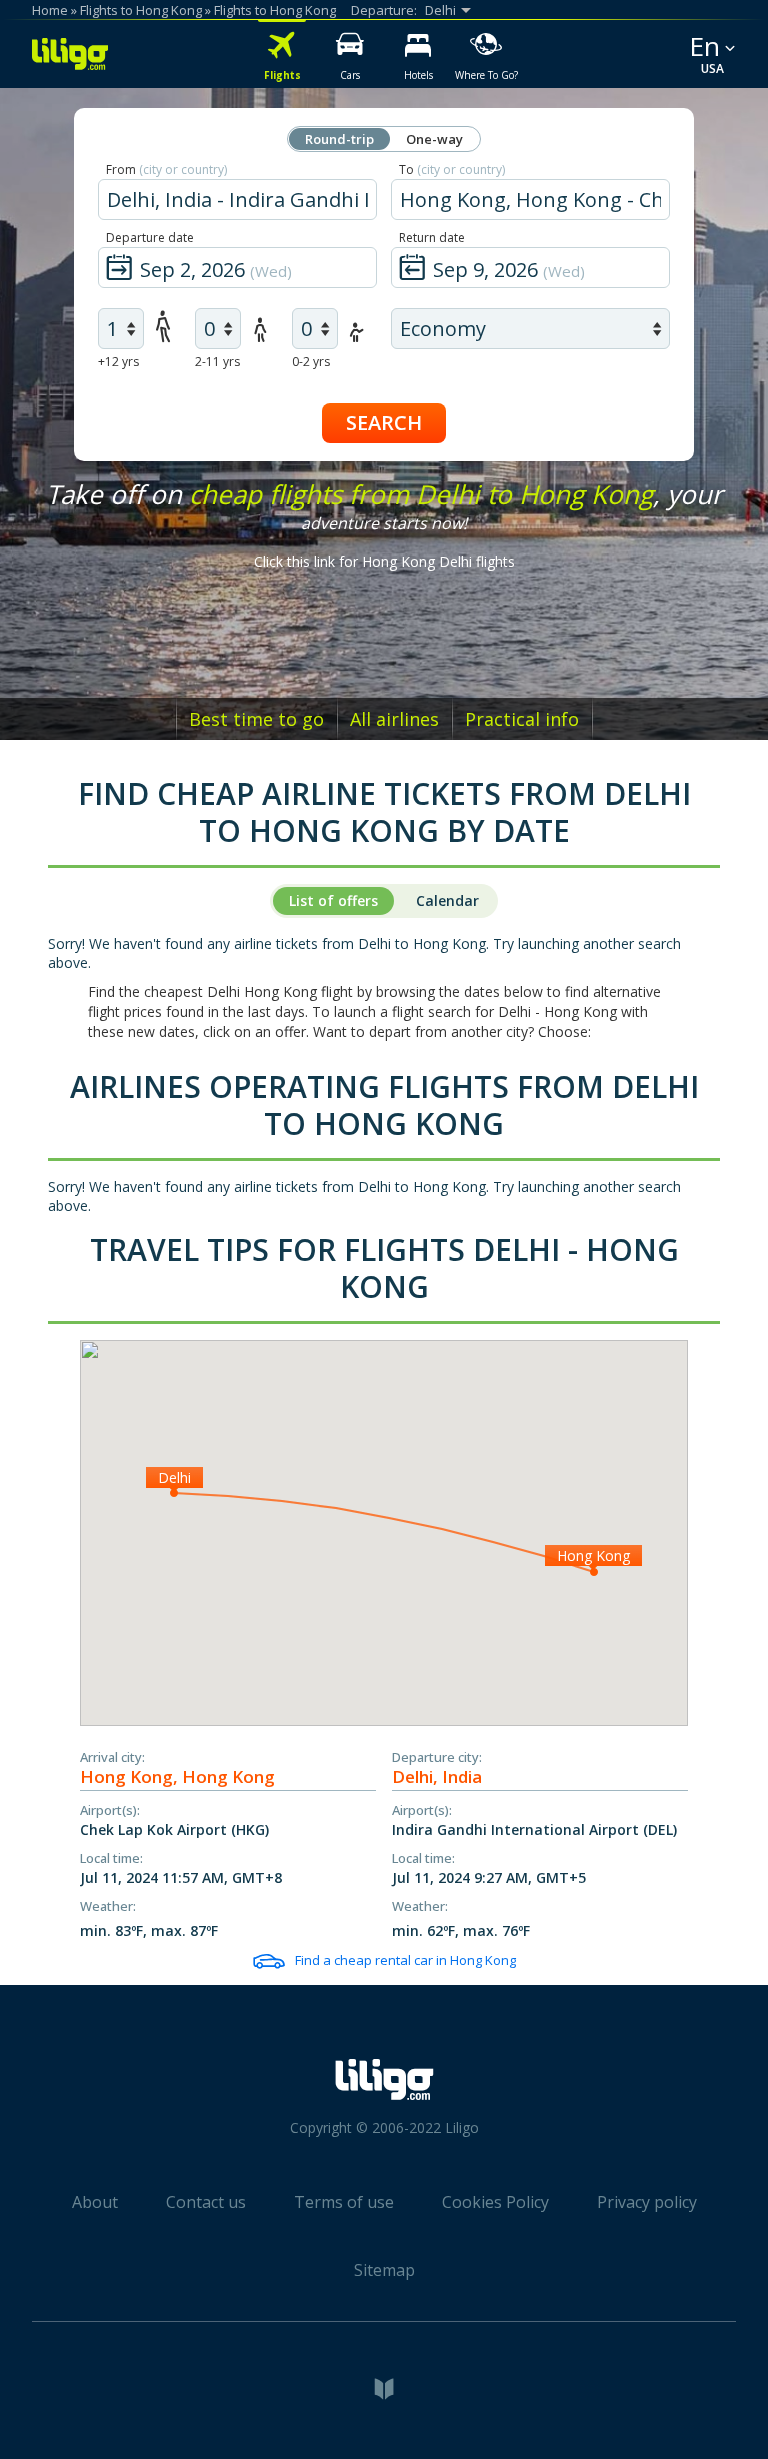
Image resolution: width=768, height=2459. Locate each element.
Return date (432, 237)
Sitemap (384, 2270)
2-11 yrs (217, 361)
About (95, 2202)
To (452, 169)
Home (50, 10)
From (166, 169)
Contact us (206, 2202)
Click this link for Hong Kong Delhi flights (384, 561)
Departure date (150, 237)
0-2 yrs (311, 361)
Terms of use (344, 2202)
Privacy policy (647, 2202)
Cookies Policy (495, 2202)
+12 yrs (118, 361)
